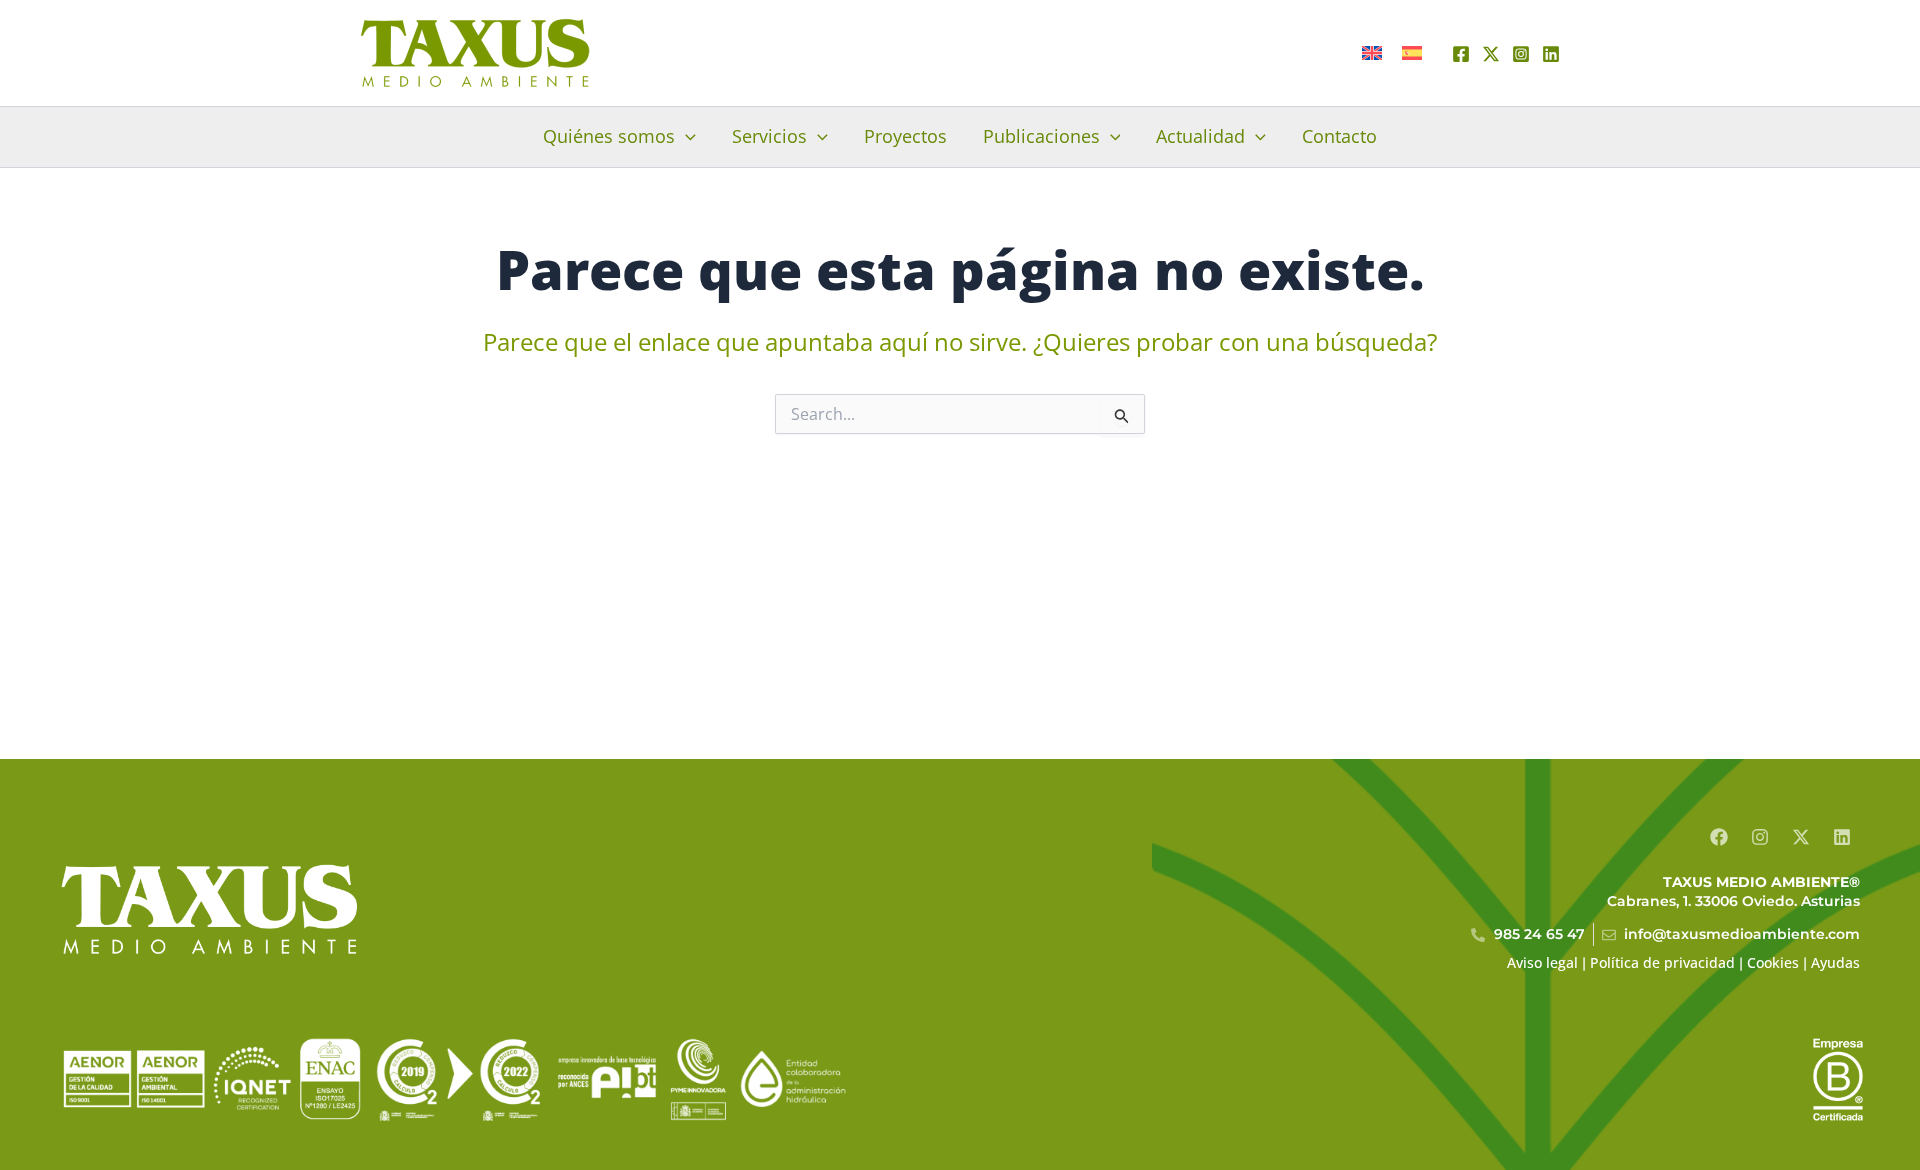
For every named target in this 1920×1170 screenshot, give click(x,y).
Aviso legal (1542, 962)
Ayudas (1835, 962)
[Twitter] (1491, 54)
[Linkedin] (1551, 54)
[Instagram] (1521, 54)
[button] (685, 136)
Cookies (1773, 962)
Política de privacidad (1662, 962)
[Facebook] (1461, 54)
